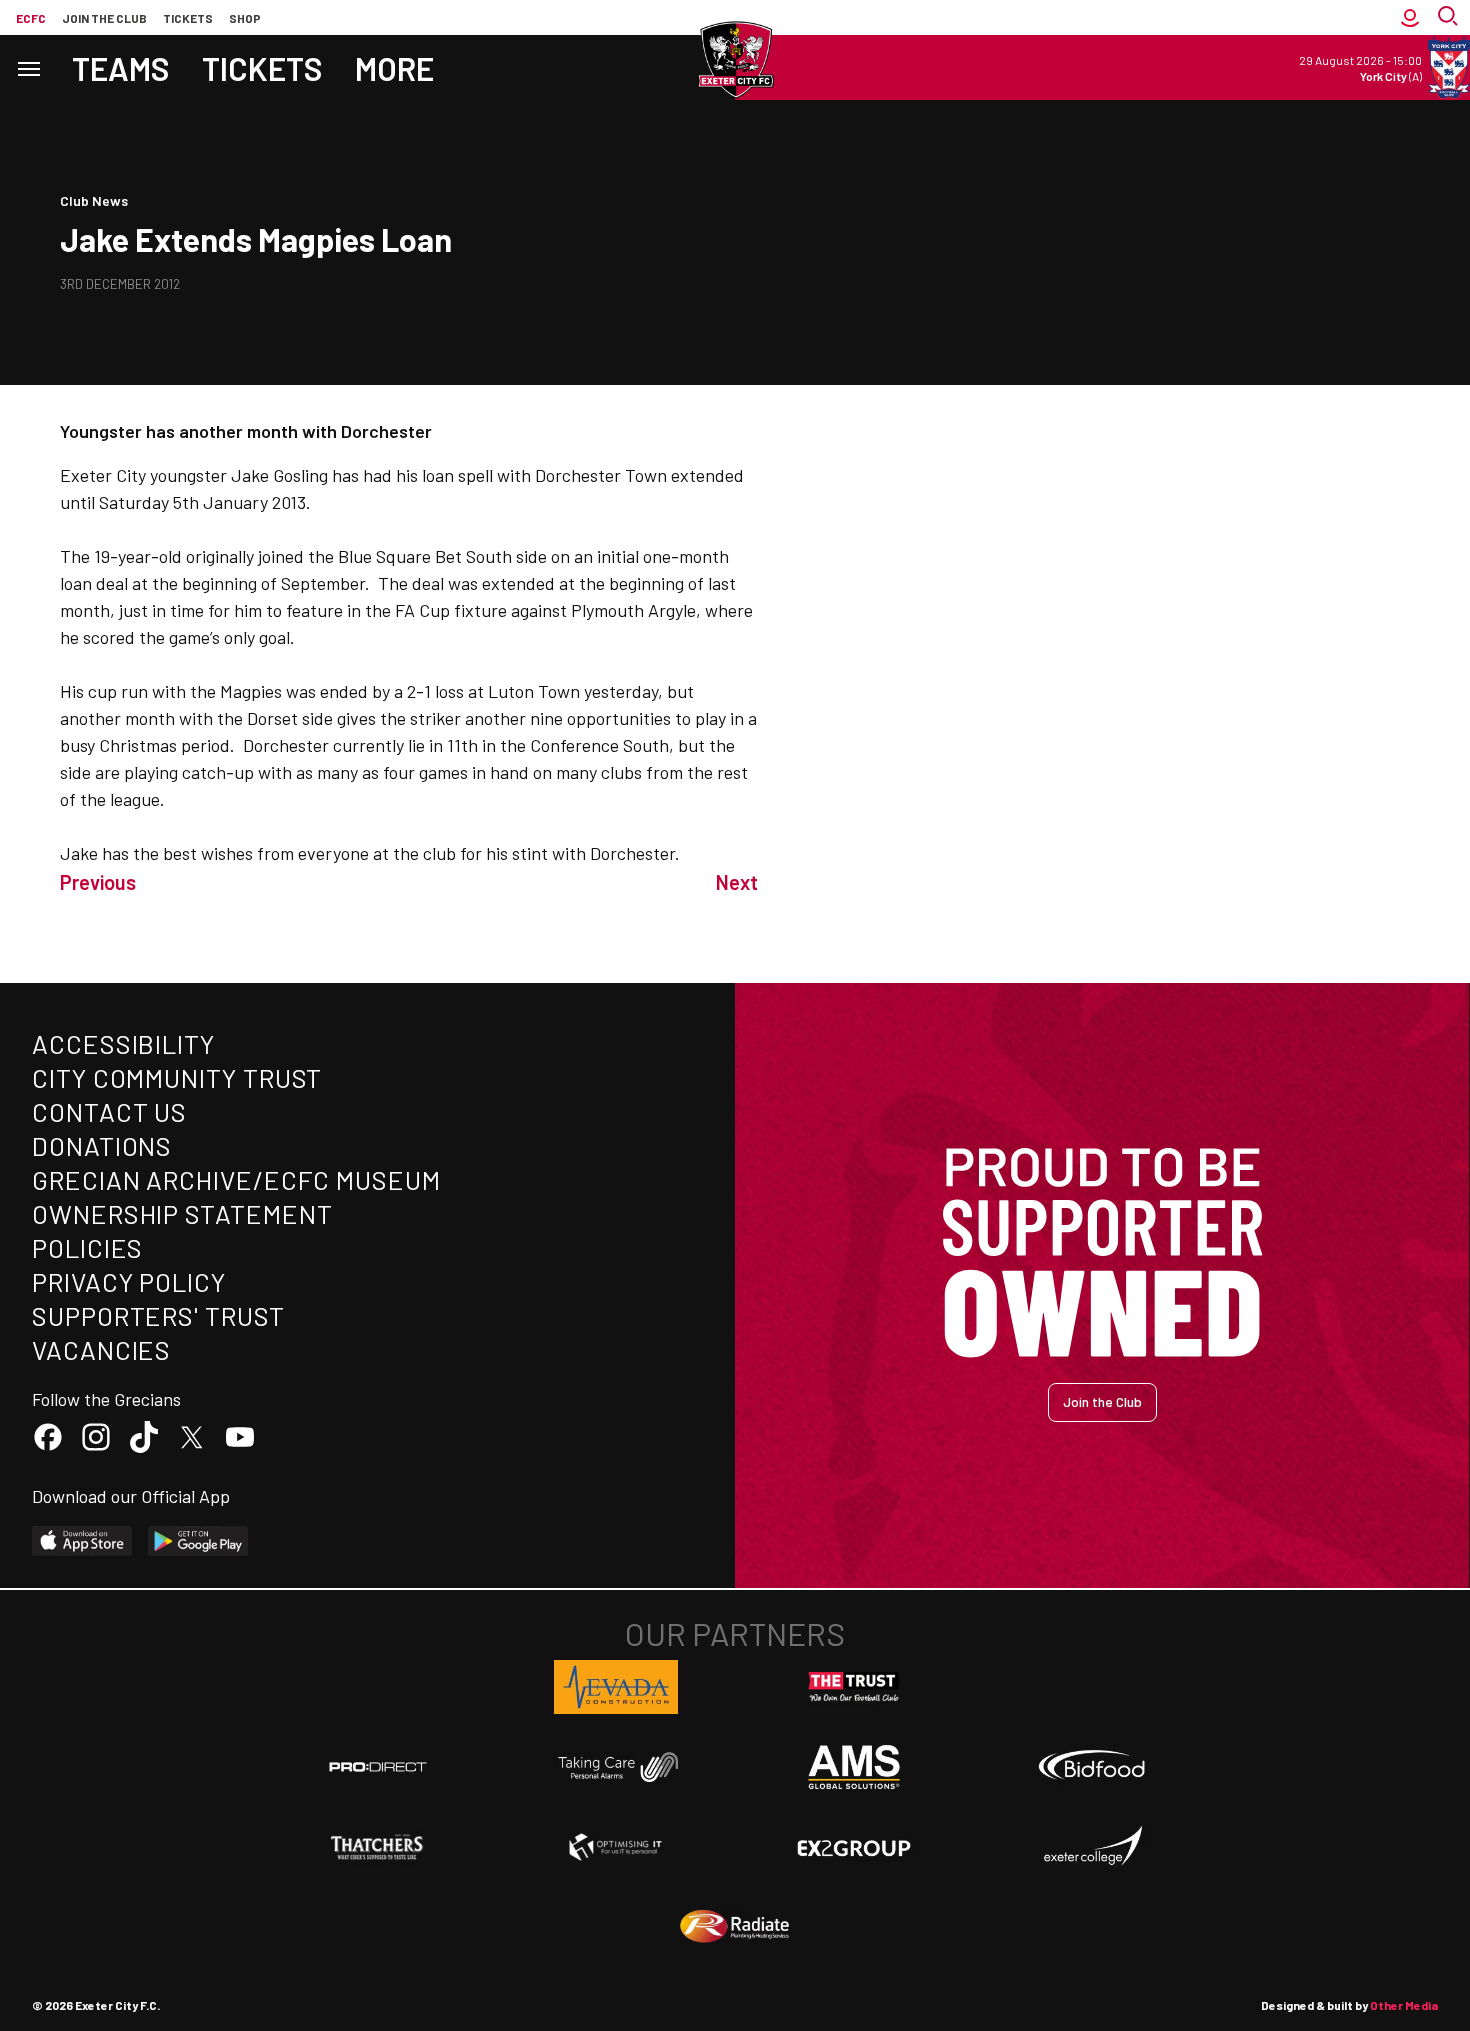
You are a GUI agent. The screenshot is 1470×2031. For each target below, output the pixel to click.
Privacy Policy (129, 1281)
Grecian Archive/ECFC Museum (236, 1179)
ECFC (31, 18)
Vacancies (101, 1349)
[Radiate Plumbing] (735, 1927)
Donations (102, 1145)
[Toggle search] (1450, 17)
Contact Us (109, 1111)
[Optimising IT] (616, 1847)
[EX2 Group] (854, 1847)
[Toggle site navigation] (28, 67)
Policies (87, 1247)
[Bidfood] (1092, 1767)
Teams (121, 68)
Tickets (188, 18)
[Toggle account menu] (1410, 17)
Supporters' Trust (158, 1315)
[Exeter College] (1092, 1847)
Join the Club (1102, 1401)
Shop (245, 18)
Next (737, 882)
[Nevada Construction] (616, 1687)
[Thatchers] (378, 1847)
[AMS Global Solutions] (854, 1767)
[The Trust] (854, 1687)
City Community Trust (177, 1077)
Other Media (1404, 2005)
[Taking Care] (616, 1766)
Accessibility (123, 1043)
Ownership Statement (182, 1213)
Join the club (104, 18)
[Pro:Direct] (378, 1766)
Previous (98, 882)
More (394, 68)
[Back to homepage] (735, 60)
